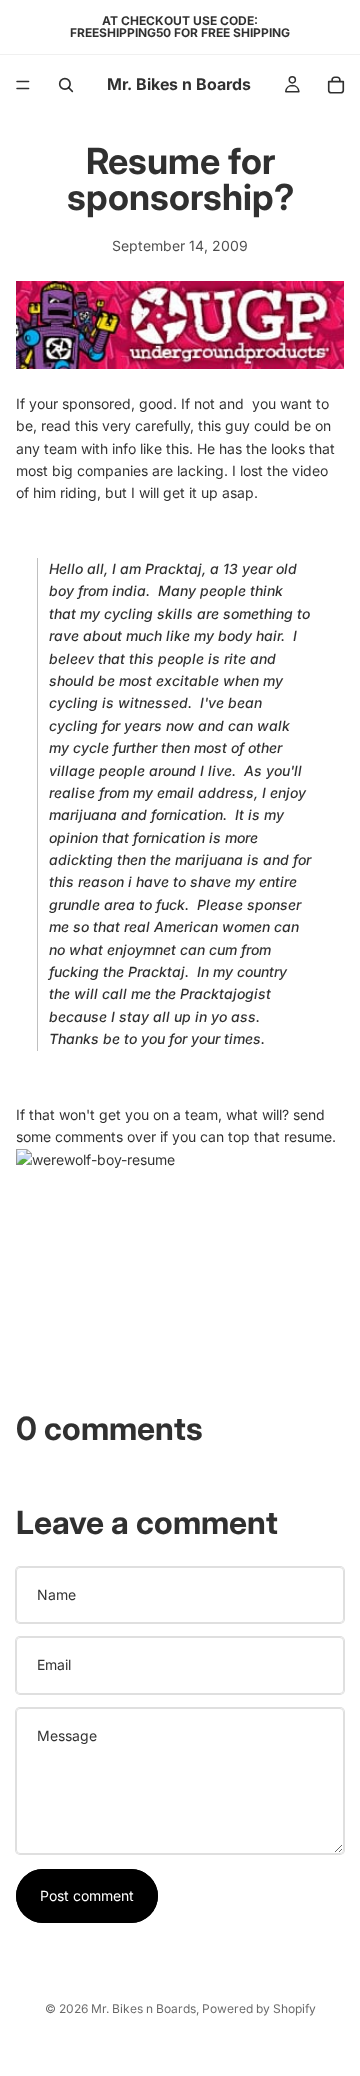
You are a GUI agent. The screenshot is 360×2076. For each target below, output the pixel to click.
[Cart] (336, 85)
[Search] (66, 85)
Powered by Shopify (259, 2008)
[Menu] (23, 85)
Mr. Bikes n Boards (143, 2008)
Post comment (87, 1895)
